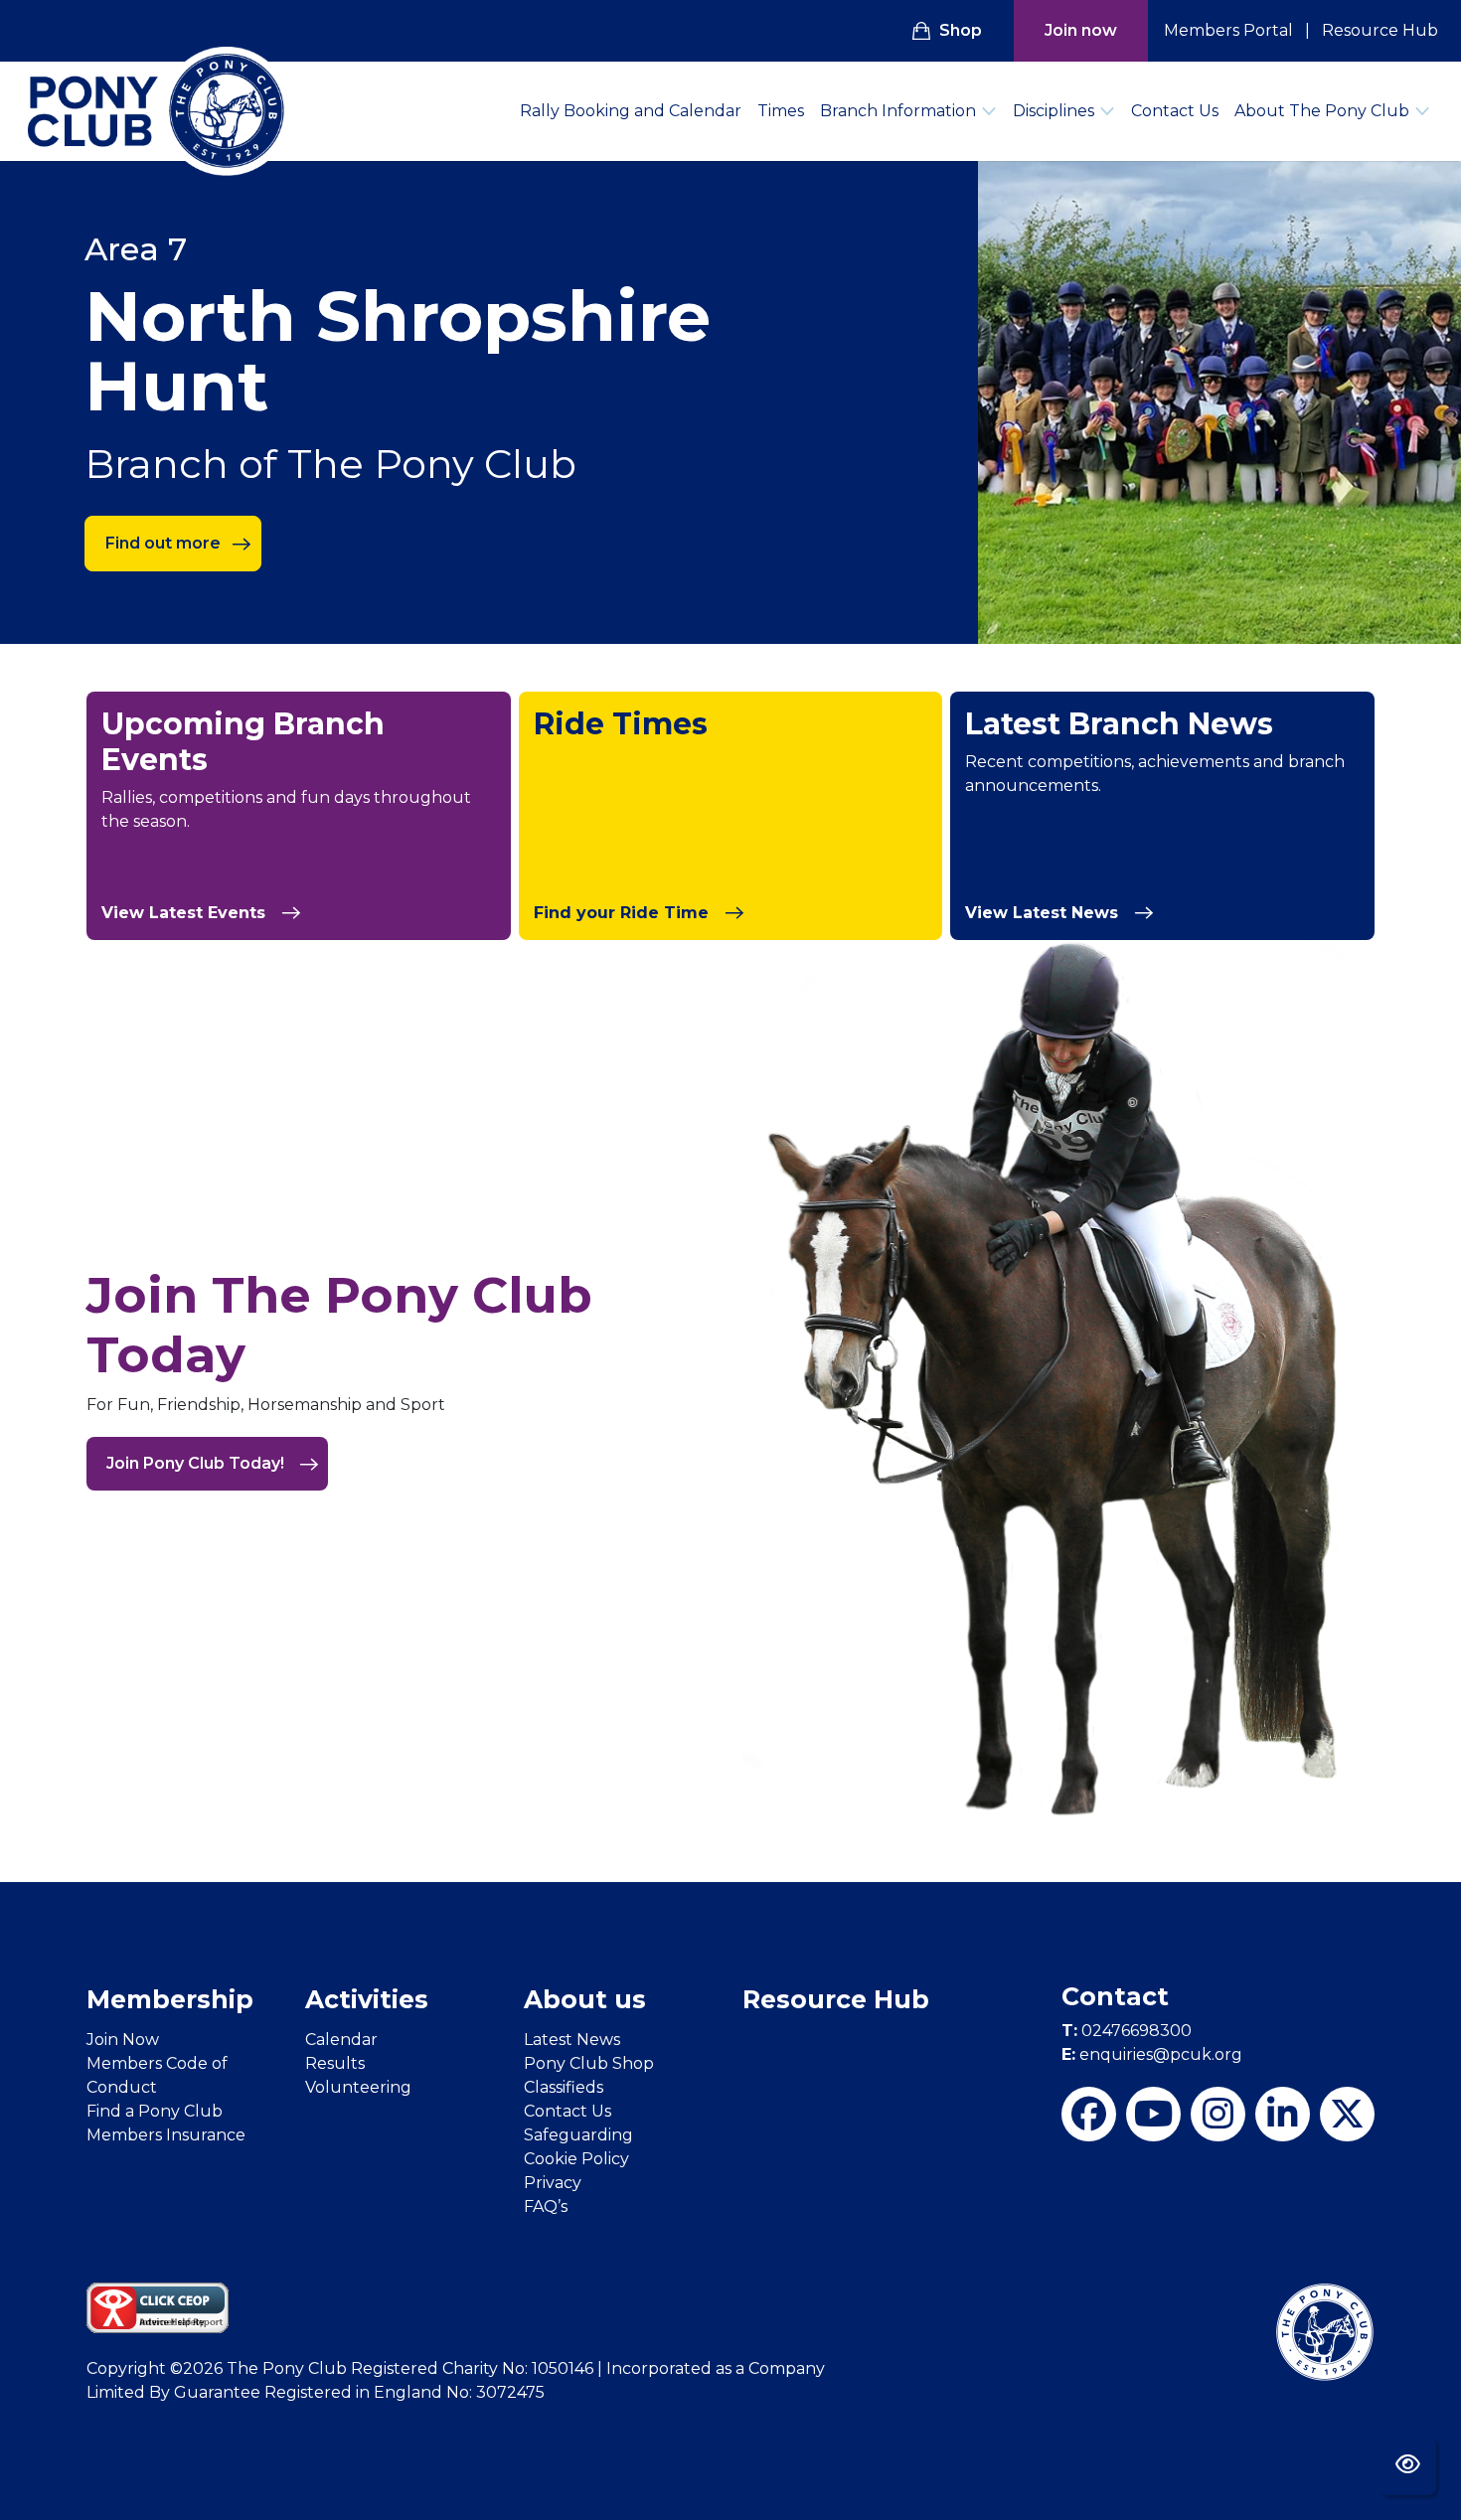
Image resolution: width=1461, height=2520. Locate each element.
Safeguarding (578, 2135)
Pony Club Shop (589, 2063)
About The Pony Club (1322, 111)
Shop (961, 30)
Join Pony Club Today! (197, 1463)
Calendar (341, 2040)
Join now (1081, 30)
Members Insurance (166, 2135)
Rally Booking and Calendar (631, 111)
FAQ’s (546, 2206)
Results (335, 2063)
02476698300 (1127, 2031)
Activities (367, 1999)
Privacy (553, 2183)
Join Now (123, 2040)
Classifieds (564, 2087)
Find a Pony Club (155, 2111)
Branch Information (898, 111)
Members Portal (1228, 30)
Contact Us (1175, 111)
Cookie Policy (576, 2159)
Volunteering (358, 2087)
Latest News (572, 2040)
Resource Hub (1380, 30)
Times (781, 111)
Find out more (163, 543)
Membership (170, 1999)
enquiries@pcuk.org (1152, 2054)
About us (585, 1999)
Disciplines (1054, 111)
